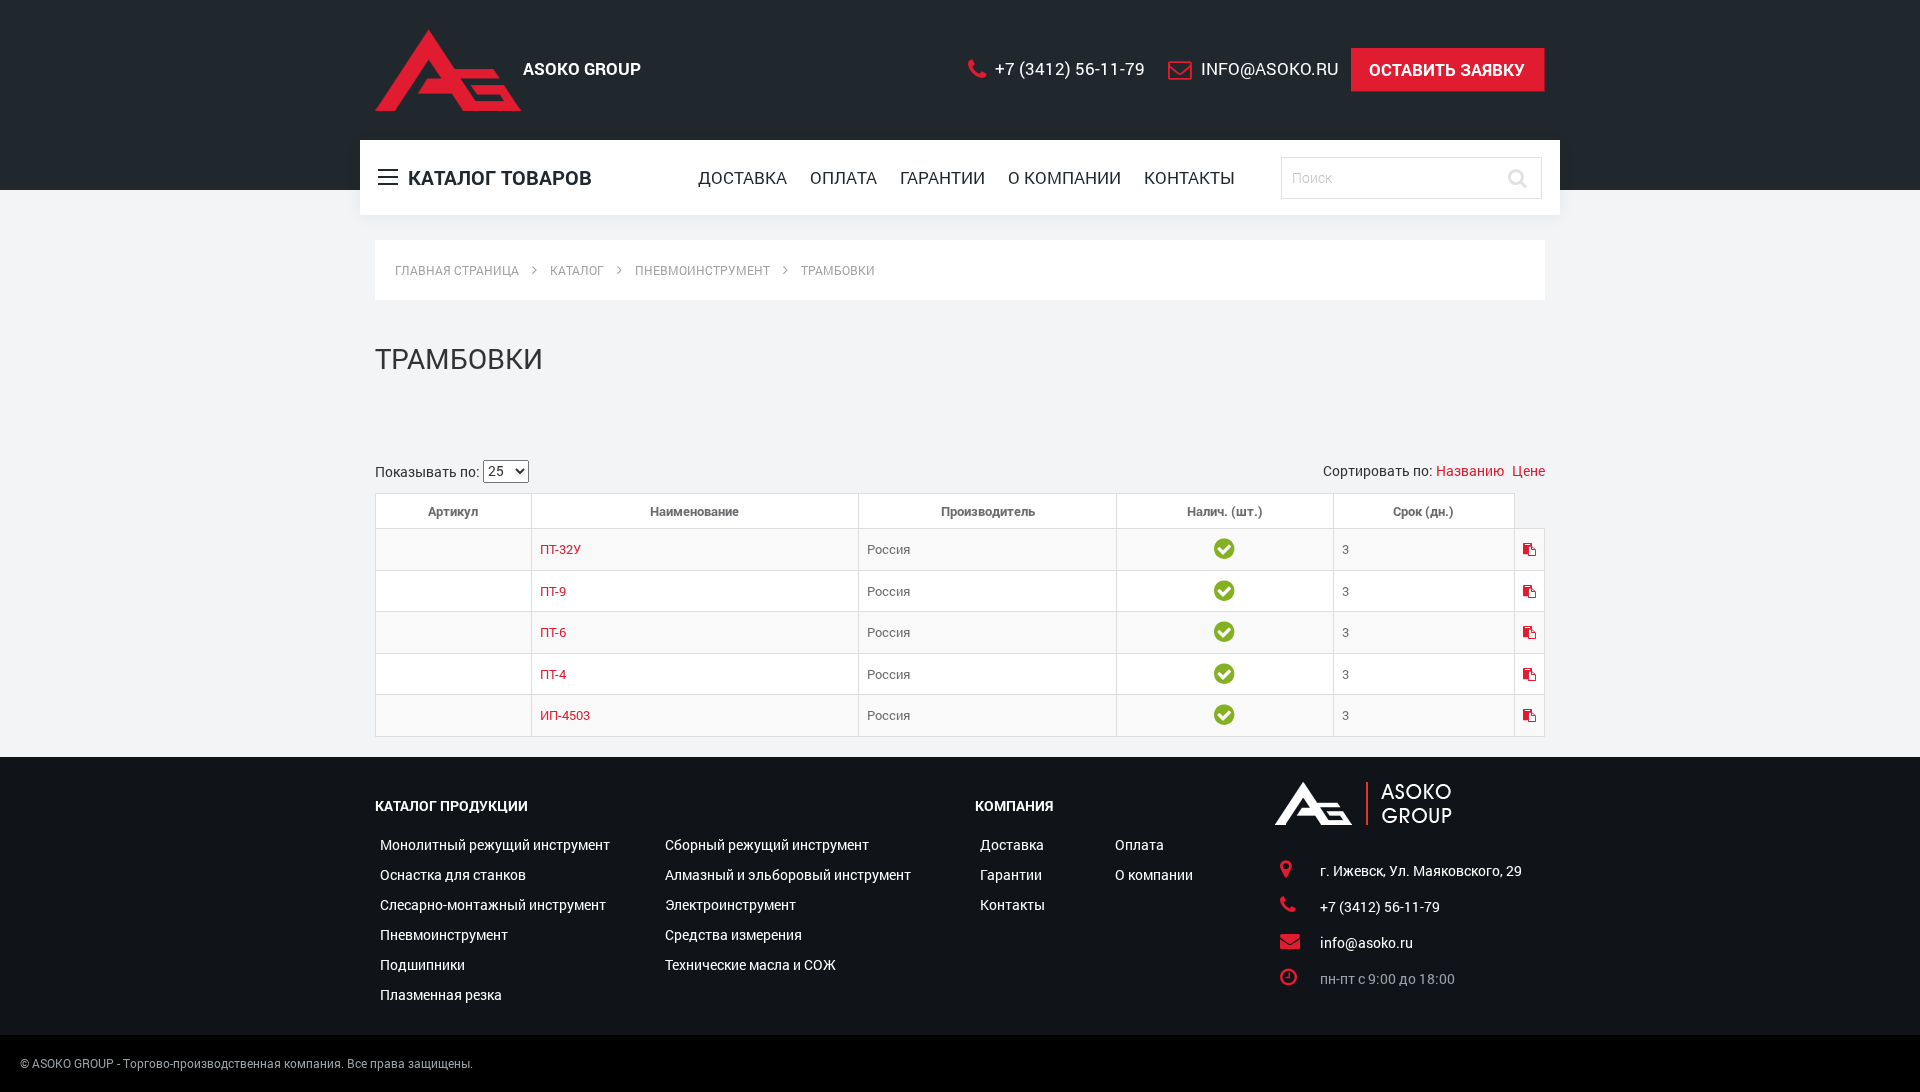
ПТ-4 (553, 674)
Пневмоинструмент (444, 934)
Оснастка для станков (453, 874)
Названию (1471, 470)
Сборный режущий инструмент (767, 844)
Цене (1528, 470)
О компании (1064, 177)
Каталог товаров (497, 177)
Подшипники (422, 964)
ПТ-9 (553, 591)
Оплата (843, 177)
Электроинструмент (730, 904)
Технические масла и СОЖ (750, 964)
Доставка (742, 177)
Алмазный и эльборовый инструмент (788, 874)
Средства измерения (733, 934)
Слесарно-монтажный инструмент (493, 904)
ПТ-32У (560, 549)
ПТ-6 (553, 632)
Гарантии (942, 177)
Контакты (1189, 177)
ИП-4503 (565, 715)
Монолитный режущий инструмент (495, 844)
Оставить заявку (1447, 69)
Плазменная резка (441, 994)
